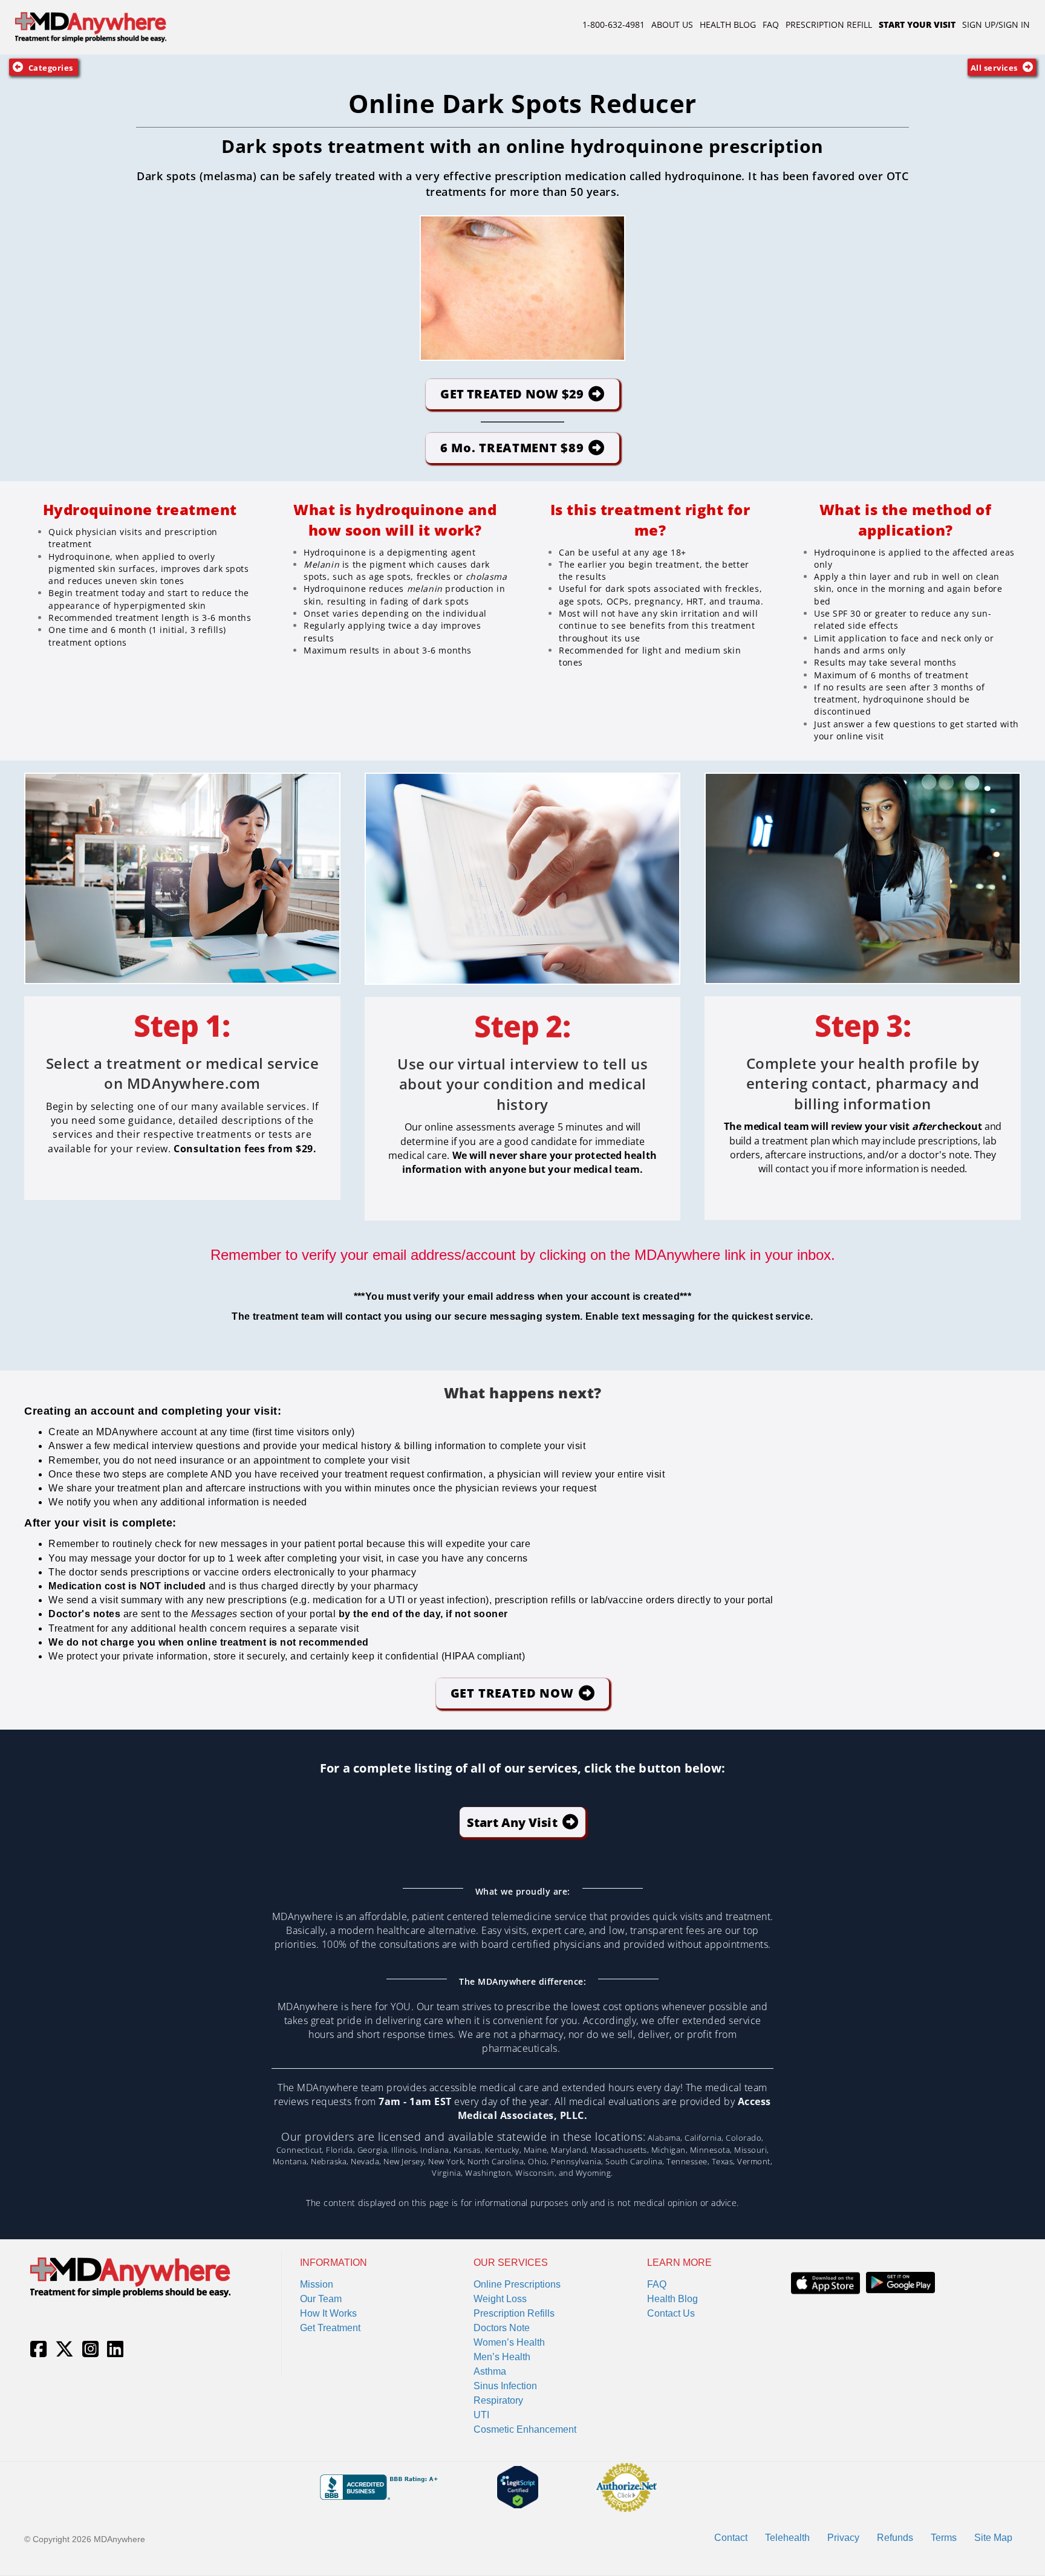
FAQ (771, 24)
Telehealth (787, 2538)
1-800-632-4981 (614, 24)
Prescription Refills (514, 2313)
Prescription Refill (829, 24)
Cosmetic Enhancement (525, 2429)
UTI (481, 2415)
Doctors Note (502, 2328)
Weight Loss (500, 2299)
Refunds (895, 2538)
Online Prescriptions (517, 2284)
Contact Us (671, 2313)
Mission (317, 2284)
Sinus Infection (505, 2386)
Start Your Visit (917, 24)
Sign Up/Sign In (996, 24)
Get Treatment (330, 2328)
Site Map (993, 2538)
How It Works (328, 2313)
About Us (672, 24)
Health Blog (728, 24)
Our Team (321, 2299)
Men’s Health (502, 2357)
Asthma (490, 2371)
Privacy (843, 2538)
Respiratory (498, 2400)
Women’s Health (509, 2342)
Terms (944, 2538)
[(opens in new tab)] (826, 2282)
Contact (731, 2538)
